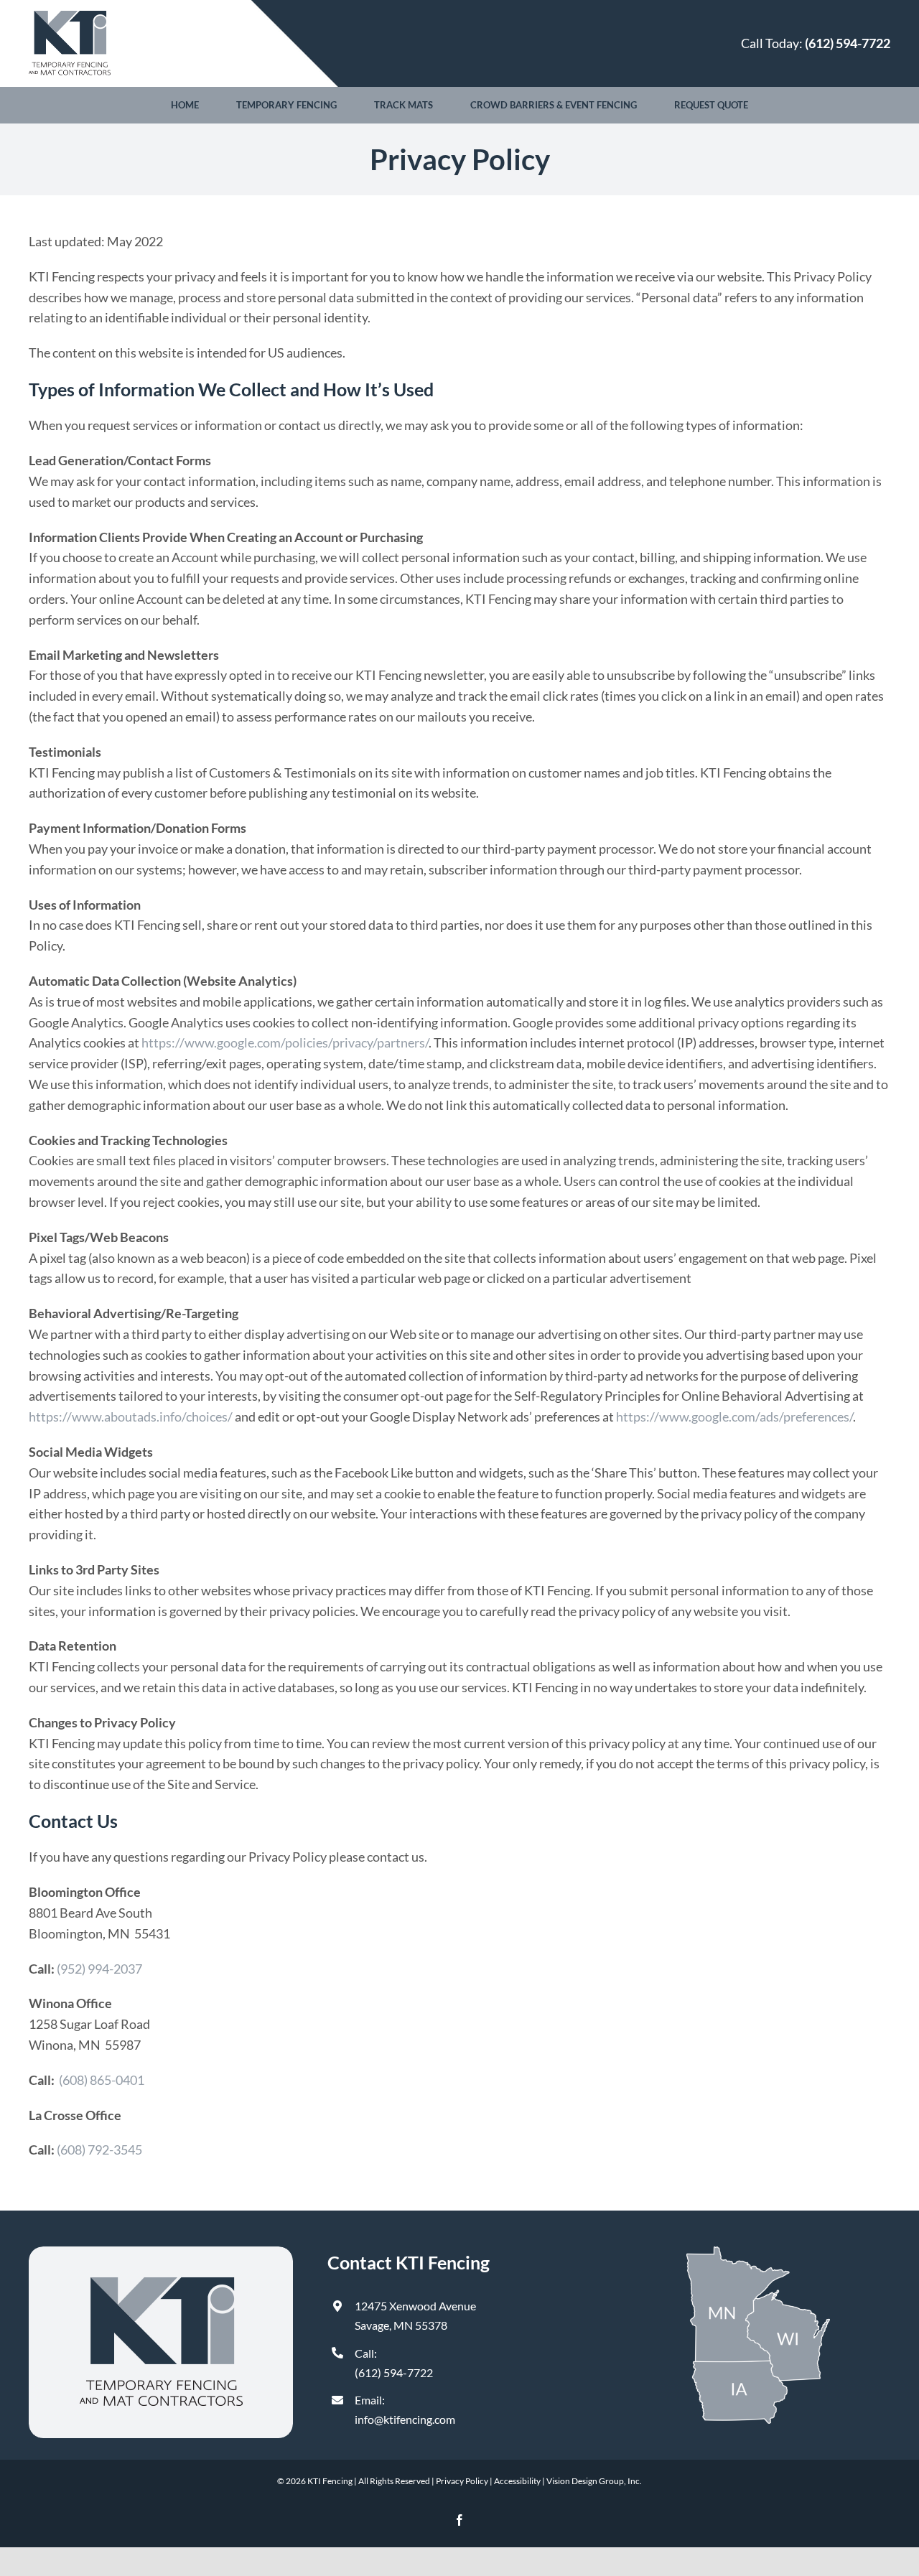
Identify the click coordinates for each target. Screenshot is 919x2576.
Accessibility (517, 2481)
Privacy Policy (462, 2481)
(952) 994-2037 (99, 1969)
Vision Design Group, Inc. (594, 2481)
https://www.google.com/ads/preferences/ (734, 1417)
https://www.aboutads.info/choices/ (131, 1417)
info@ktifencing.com (405, 2419)
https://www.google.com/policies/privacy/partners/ (285, 1042)
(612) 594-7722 (394, 2372)
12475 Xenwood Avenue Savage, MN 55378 (415, 2315)
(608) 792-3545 (99, 2150)
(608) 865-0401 (102, 2080)
